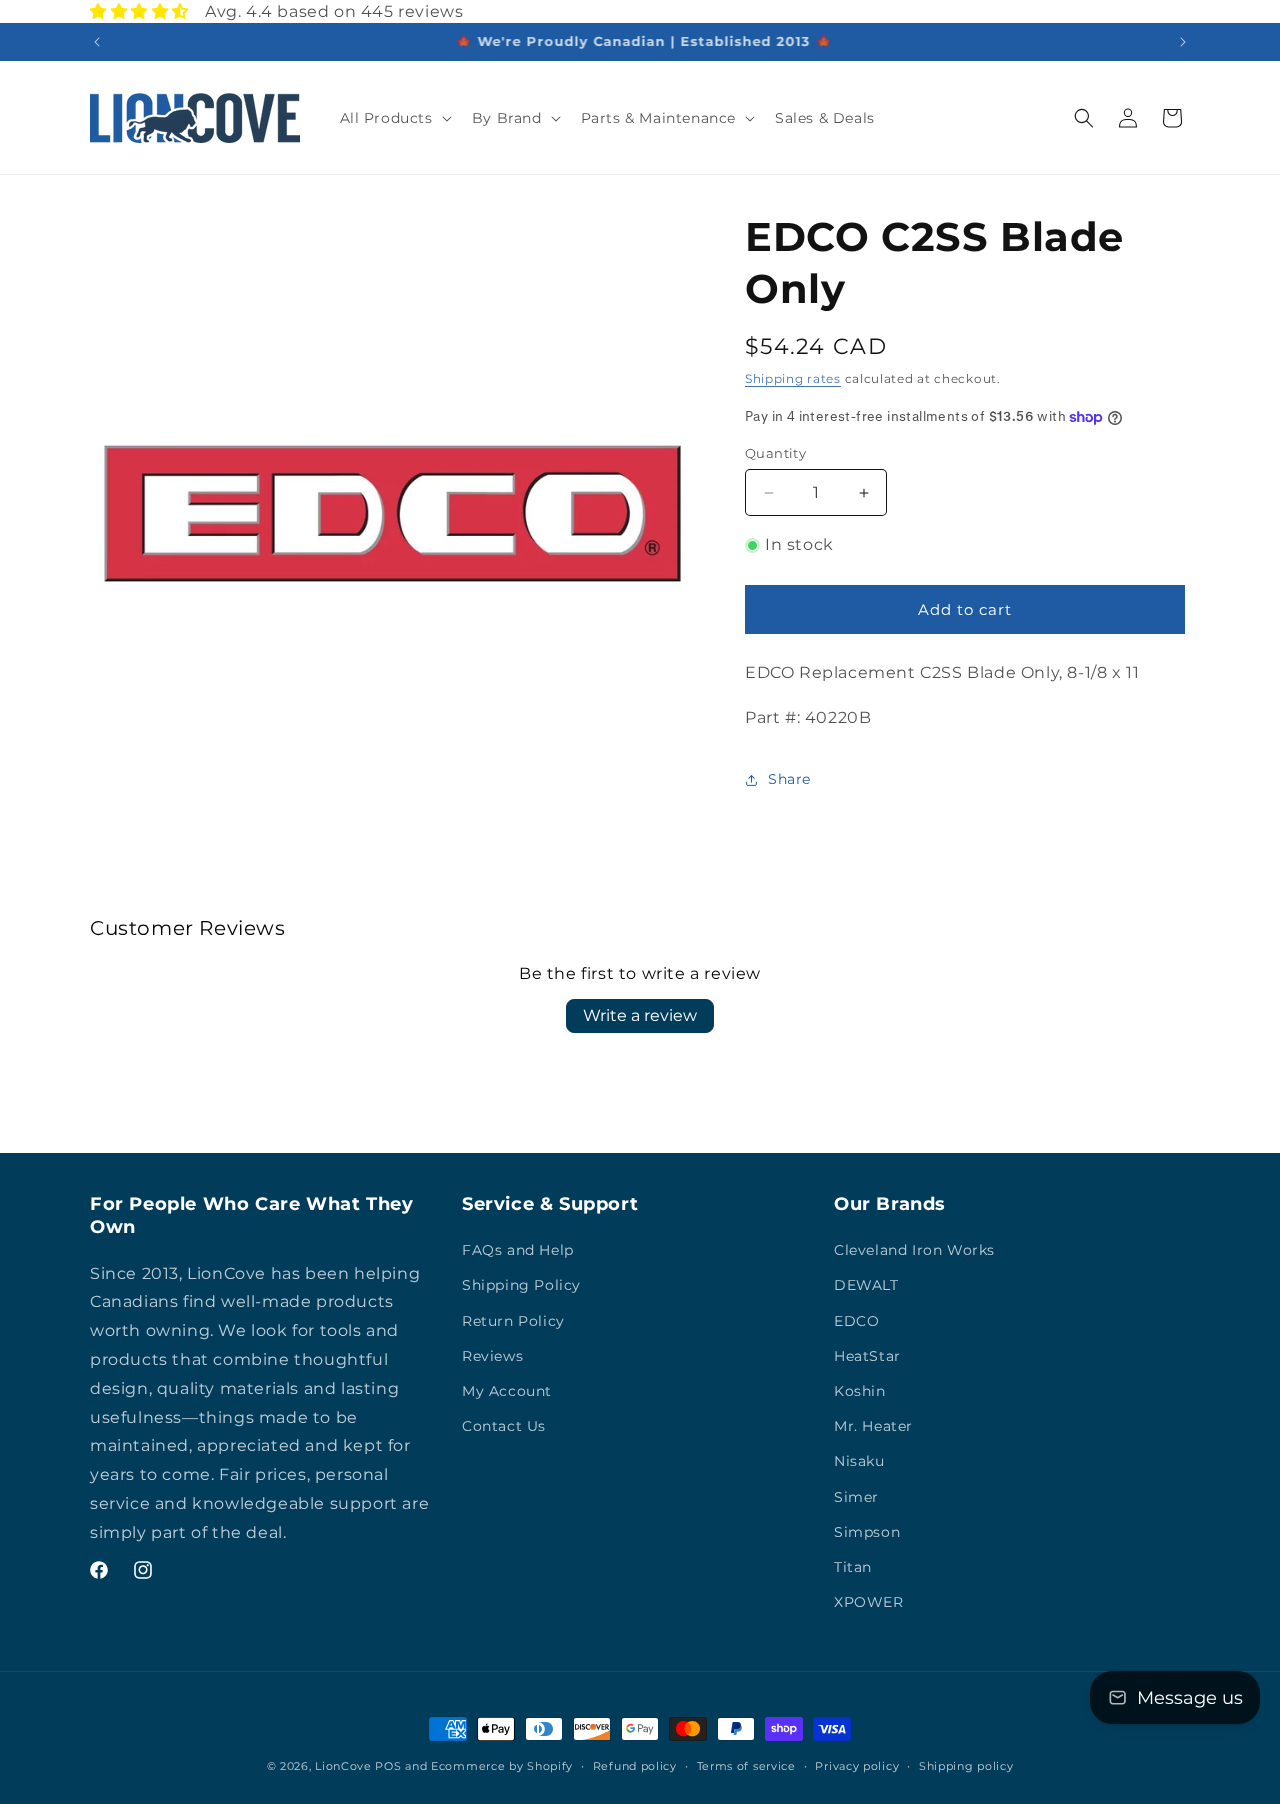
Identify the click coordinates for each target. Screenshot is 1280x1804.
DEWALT (866, 1286)
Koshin (860, 1392)
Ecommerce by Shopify (502, 1766)
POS (388, 1766)
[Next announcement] (1183, 42)
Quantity (775, 453)
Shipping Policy (521, 1286)
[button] (394, 118)
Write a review (640, 1015)
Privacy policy (857, 1766)
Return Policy (513, 1321)
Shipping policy (966, 1766)
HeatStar (867, 1356)
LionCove (343, 1766)
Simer (856, 1497)
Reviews (492, 1356)
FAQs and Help (518, 1251)
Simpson (867, 1532)
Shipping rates (793, 378)
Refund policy (635, 1766)
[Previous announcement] (97, 42)
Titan (853, 1567)
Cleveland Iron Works (914, 1251)
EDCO (856, 1321)
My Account (507, 1392)
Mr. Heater (873, 1427)
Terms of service (746, 1766)
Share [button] (789, 779)
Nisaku (859, 1462)
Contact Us (504, 1427)
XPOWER (869, 1603)
